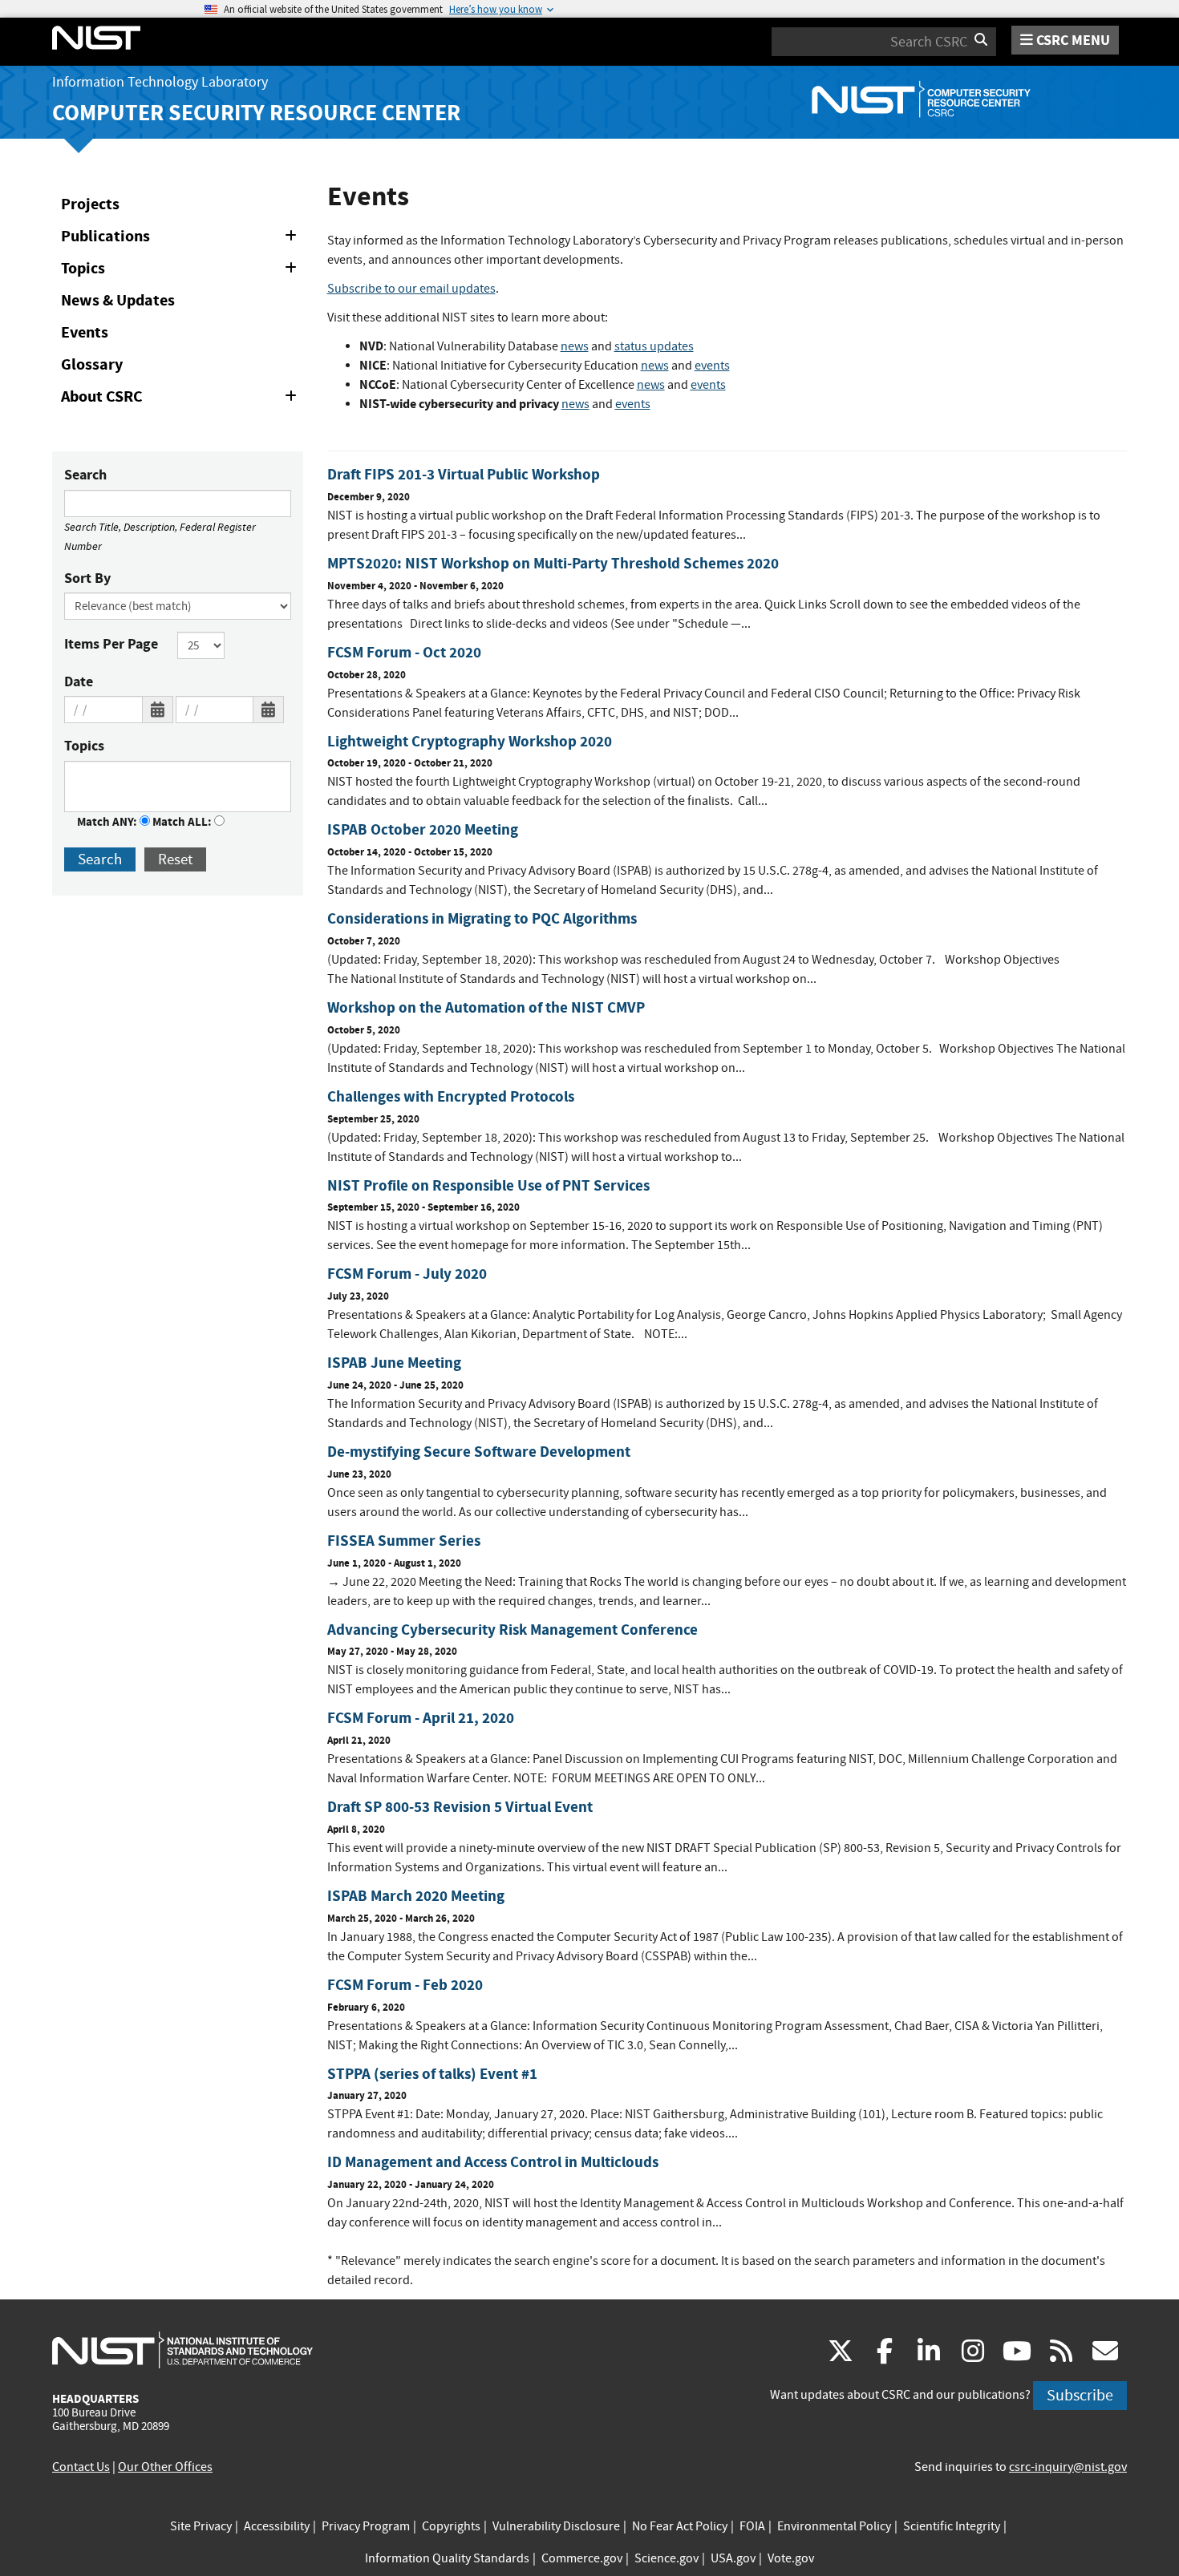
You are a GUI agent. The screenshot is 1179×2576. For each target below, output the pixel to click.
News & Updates (118, 300)
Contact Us (81, 2467)
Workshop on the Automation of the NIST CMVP (486, 1007)
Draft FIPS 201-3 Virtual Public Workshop (464, 474)
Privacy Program (366, 2526)
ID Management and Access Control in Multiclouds (493, 2162)
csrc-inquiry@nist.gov (1068, 2467)
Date (79, 681)
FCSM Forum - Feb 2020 (405, 1985)
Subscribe (1080, 2395)
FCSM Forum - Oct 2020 (404, 652)
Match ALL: (183, 822)
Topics (182, 271)
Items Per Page (111, 644)
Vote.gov (791, 2558)
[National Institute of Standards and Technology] (182, 2349)
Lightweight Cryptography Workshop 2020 (470, 741)
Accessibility (277, 2526)
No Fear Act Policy (680, 2526)
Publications (182, 239)
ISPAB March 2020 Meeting (416, 1896)
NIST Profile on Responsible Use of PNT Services (488, 1185)
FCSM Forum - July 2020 (407, 1274)
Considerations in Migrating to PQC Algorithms (482, 918)
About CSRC (182, 399)
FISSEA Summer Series (404, 1541)
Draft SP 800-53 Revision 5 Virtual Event (460, 1807)
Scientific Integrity (952, 2526)
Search (85, 475)
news (575, 346)
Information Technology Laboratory (160, 82)
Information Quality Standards (447, 2558)
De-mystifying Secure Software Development (479, 1452)
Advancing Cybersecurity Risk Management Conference (513, 1630)
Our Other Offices (165, 2467)
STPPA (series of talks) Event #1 (432, 2074)
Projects (90, 204)
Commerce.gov (582, 2558)
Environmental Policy (834, 2526)
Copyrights (451, 2526)
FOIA (752, 2526)
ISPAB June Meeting (394, 1363)
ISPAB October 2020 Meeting (423, 829)
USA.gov (733, 2558)
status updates (654, 346)
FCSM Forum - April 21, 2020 (421, 1718)
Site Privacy (201, 2526)
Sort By (87, 578)
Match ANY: (108, 822)
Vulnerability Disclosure (556, 2526)
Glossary (92, 364)
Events (85, 332)
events (712, 366)
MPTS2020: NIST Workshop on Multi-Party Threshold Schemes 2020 (553, 563)
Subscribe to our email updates (411, 289)
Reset (175, 859)
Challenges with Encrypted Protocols (451, 1096)
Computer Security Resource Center (256, 113)
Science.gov (666, 2558)
